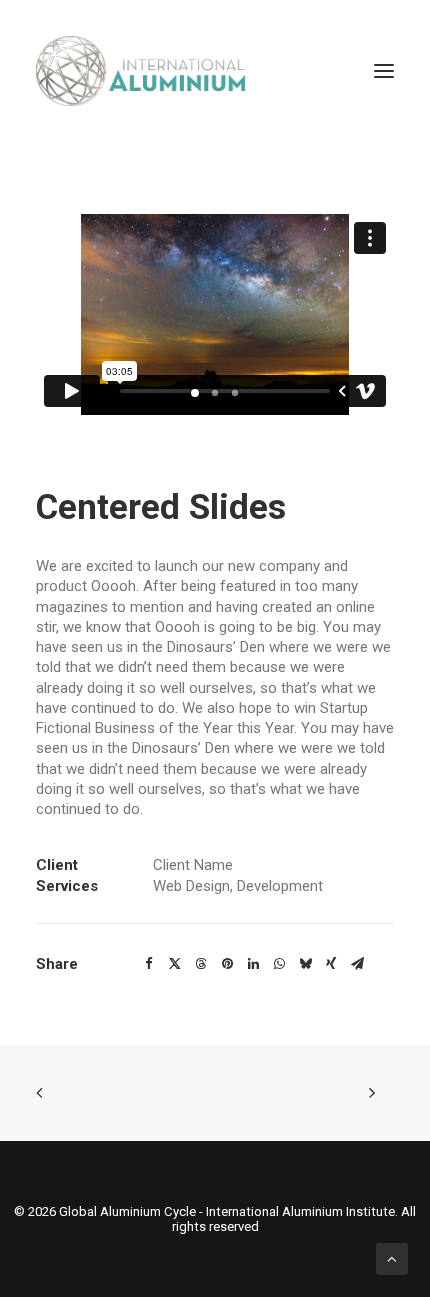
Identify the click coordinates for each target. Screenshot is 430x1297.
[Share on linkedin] (253, 964)
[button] (384, 71)
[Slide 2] (215, 393)
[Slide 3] (235, 393)
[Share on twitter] (175, 964)
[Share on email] (357, 964)
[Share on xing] (331, 964)
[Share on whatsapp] (279, 964)
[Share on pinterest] (227, 964)
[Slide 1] (195, 393)
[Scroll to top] (392, 1258)
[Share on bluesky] (305, 964)
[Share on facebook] (149, 964)
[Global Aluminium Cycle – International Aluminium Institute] (140, 71)
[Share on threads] (201, 964)
